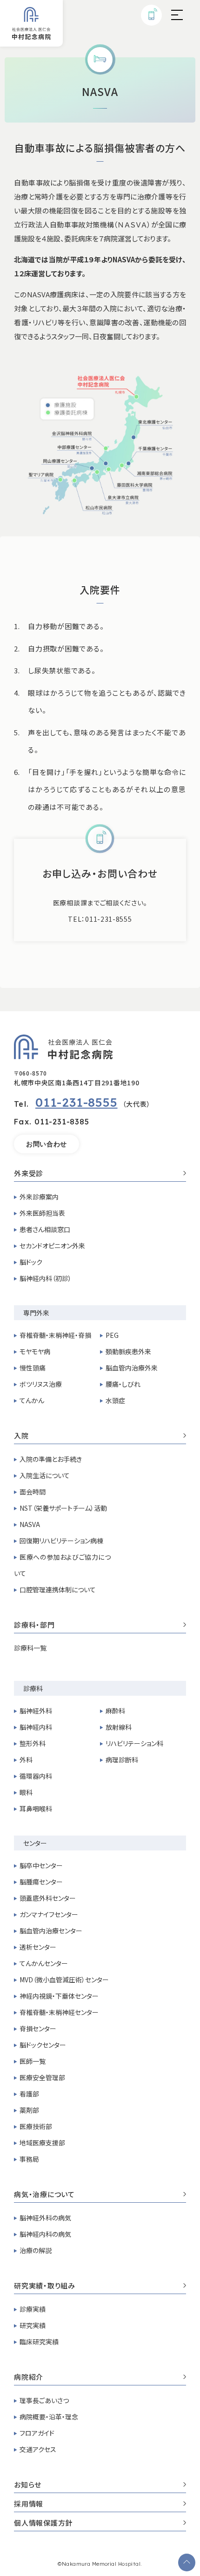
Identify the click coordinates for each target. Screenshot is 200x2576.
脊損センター (38, 2028)
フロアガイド (37, 2433)
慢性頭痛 (33, 1368)
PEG (112, 1335)
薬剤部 (29, 2110)
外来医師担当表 (42, 1213)
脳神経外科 (36, 1711)
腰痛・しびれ (123, 1384)
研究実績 (33, 2325)
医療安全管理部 (42, 2077)
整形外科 (33, 1743)
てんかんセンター (44, 1963)
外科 (26, 1760)
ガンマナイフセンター (49, 1914)
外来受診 (29, 1174)
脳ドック (31, 1262)
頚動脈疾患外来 (128, 1351)
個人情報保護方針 (43, 2523)
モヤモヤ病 (35, 1351)
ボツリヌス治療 (41, 1384)
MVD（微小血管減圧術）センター (64, 1980)
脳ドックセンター (43, 2045)
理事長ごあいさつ (44, 2400)
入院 (21, 1436)
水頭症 (115, 1400)
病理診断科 (122, 1760)
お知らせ (28, 2485)
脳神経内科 (36, 1727)
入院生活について (45, 1475)
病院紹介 (29, 2377)
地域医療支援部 (42, 2143)
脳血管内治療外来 (132, 1368)
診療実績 (33, 2309)
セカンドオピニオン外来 (52, 1246)
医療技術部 (36, 2126)
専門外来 (36, 1313)
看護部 (29, 2094)
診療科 (33, 1688)
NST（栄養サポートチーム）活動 (63, 1508)
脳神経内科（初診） (46, 1278)
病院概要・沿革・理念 (49, 2417)
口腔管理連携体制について (58, 1589)
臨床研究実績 (39, 2342)
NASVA (30, 1524)
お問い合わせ (47, 1144)
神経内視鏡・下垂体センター (59, 1996)
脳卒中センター (41, 1865)
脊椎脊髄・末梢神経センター (59, 2012)
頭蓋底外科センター (48, 1898)
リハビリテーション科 (134, 1743)
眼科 (26, 1792)
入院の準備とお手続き (51, 1459)
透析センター (38, 1947)
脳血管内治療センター (51, 1931)
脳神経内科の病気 (45, 2234)
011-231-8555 (77, 1102)
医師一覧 (33, 2061)
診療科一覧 (30, 1648)
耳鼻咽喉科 (36, 1809)
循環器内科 (36, 1776)
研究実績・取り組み (45, 2286)
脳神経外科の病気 (45, 2218)
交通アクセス (38, 2449)
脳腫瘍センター (41, 1882)
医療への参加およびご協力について (62, 1565)
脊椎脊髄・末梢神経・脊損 (55, 1335)
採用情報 (29, 2504)
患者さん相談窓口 (45, 1229)
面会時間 (33, 1492)
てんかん (32, 1400)
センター (35, 1843)
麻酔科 (115, 1711)
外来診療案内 (39, 1197)
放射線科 (119, 1727)
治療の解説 (36, 2250)
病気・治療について (44, 2195)
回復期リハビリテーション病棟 (61, 1541)
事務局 (29, 2159)
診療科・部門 (34, 1625)
